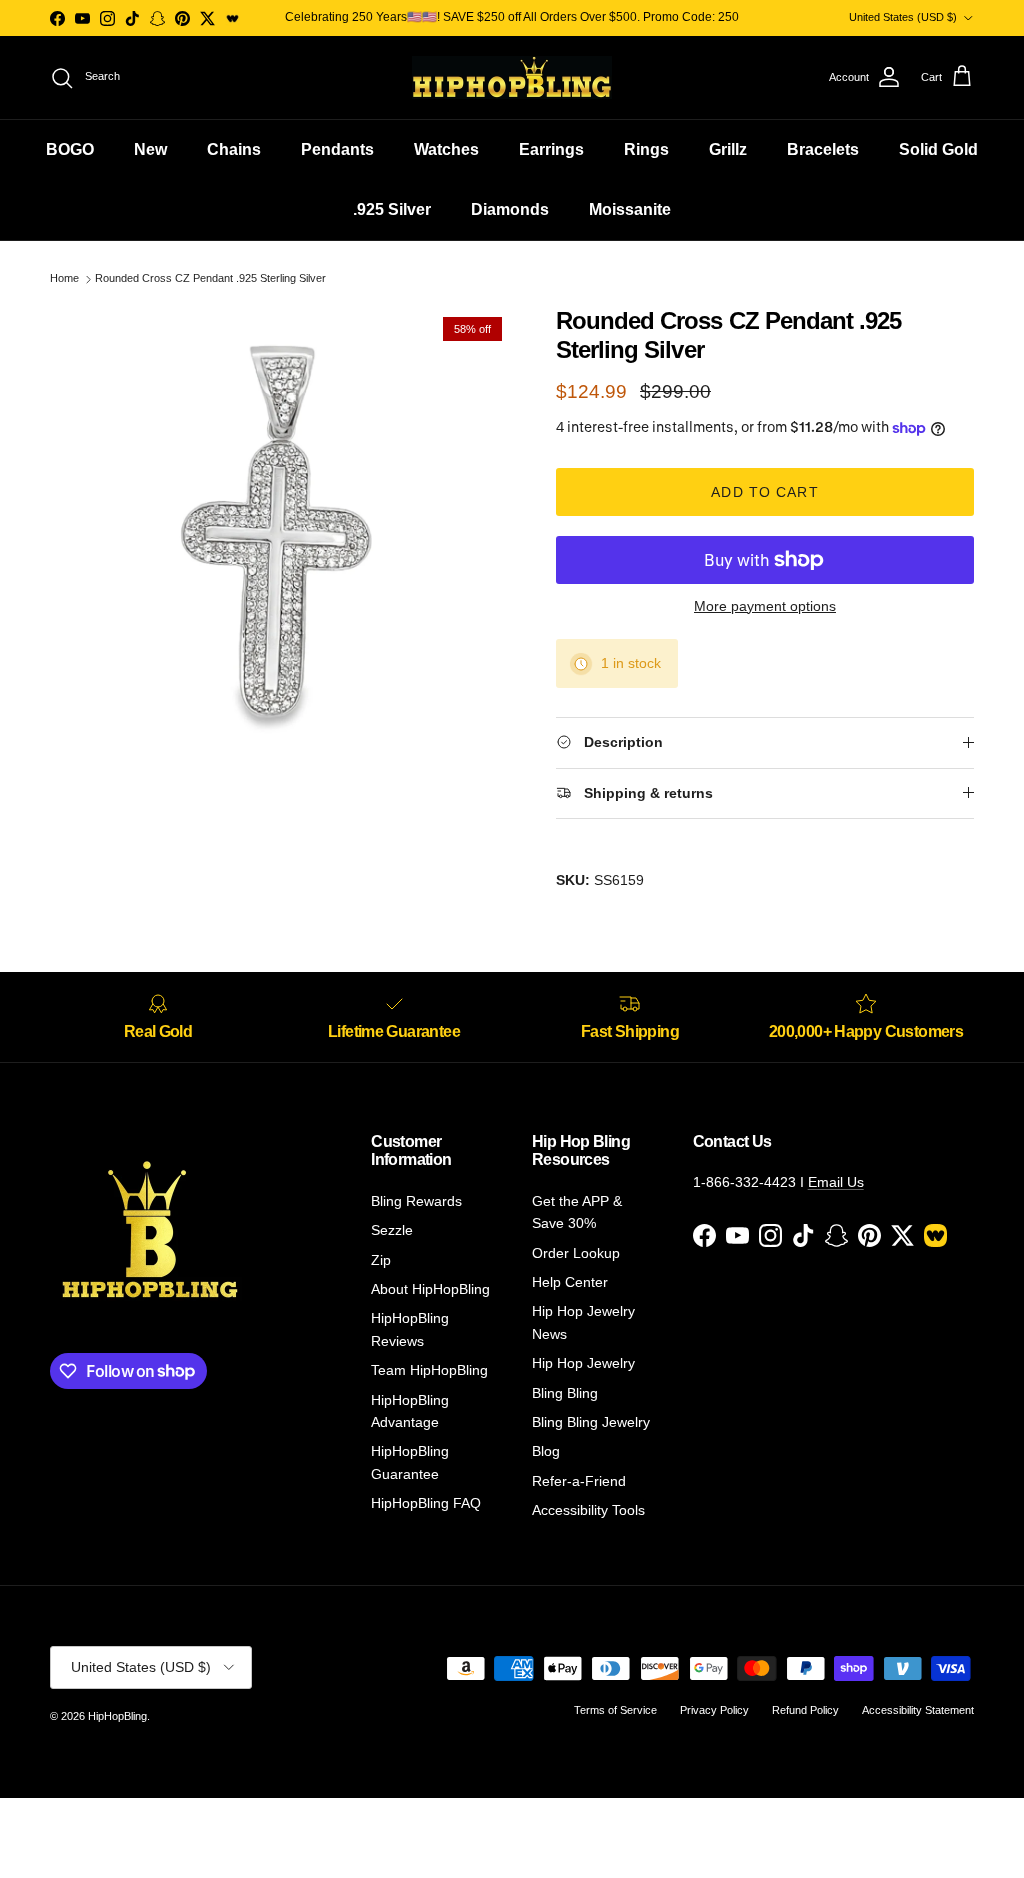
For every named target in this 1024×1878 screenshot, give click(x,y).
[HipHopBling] (512, 77)
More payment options (765, 606)
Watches (446, 149)
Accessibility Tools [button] (588, 1510)
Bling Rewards (416, 1201)
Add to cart (764, 492)
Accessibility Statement (918, 1710)
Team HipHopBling (429, 1370)
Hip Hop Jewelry (583, 1363)
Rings (646, 149)
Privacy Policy (714, 1710)
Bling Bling (565, 1393)
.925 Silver (392, 209)
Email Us (836, 1182)
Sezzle (392, 1230)
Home (64, 279)
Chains (234, 149)
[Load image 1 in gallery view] (281, 538)
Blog (546, 1451)
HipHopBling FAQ (426, 1503)
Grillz (728, 149)
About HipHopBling (430, 1289)
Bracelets (823, 149)
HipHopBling (117, 1716)
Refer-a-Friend (579, 1481)
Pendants (337, 149)
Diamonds (510, 209)
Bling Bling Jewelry (591, 1422)
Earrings (551, 149)
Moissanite (630, 209)
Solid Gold (938, 149)
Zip (381, 1260)
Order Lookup (576, 1253)
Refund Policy (805, 1710)
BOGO (70, 149)
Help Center (570, 1282)
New (150, 149)
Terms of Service (615, 1710)
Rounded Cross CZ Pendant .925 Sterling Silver (210, 279)
